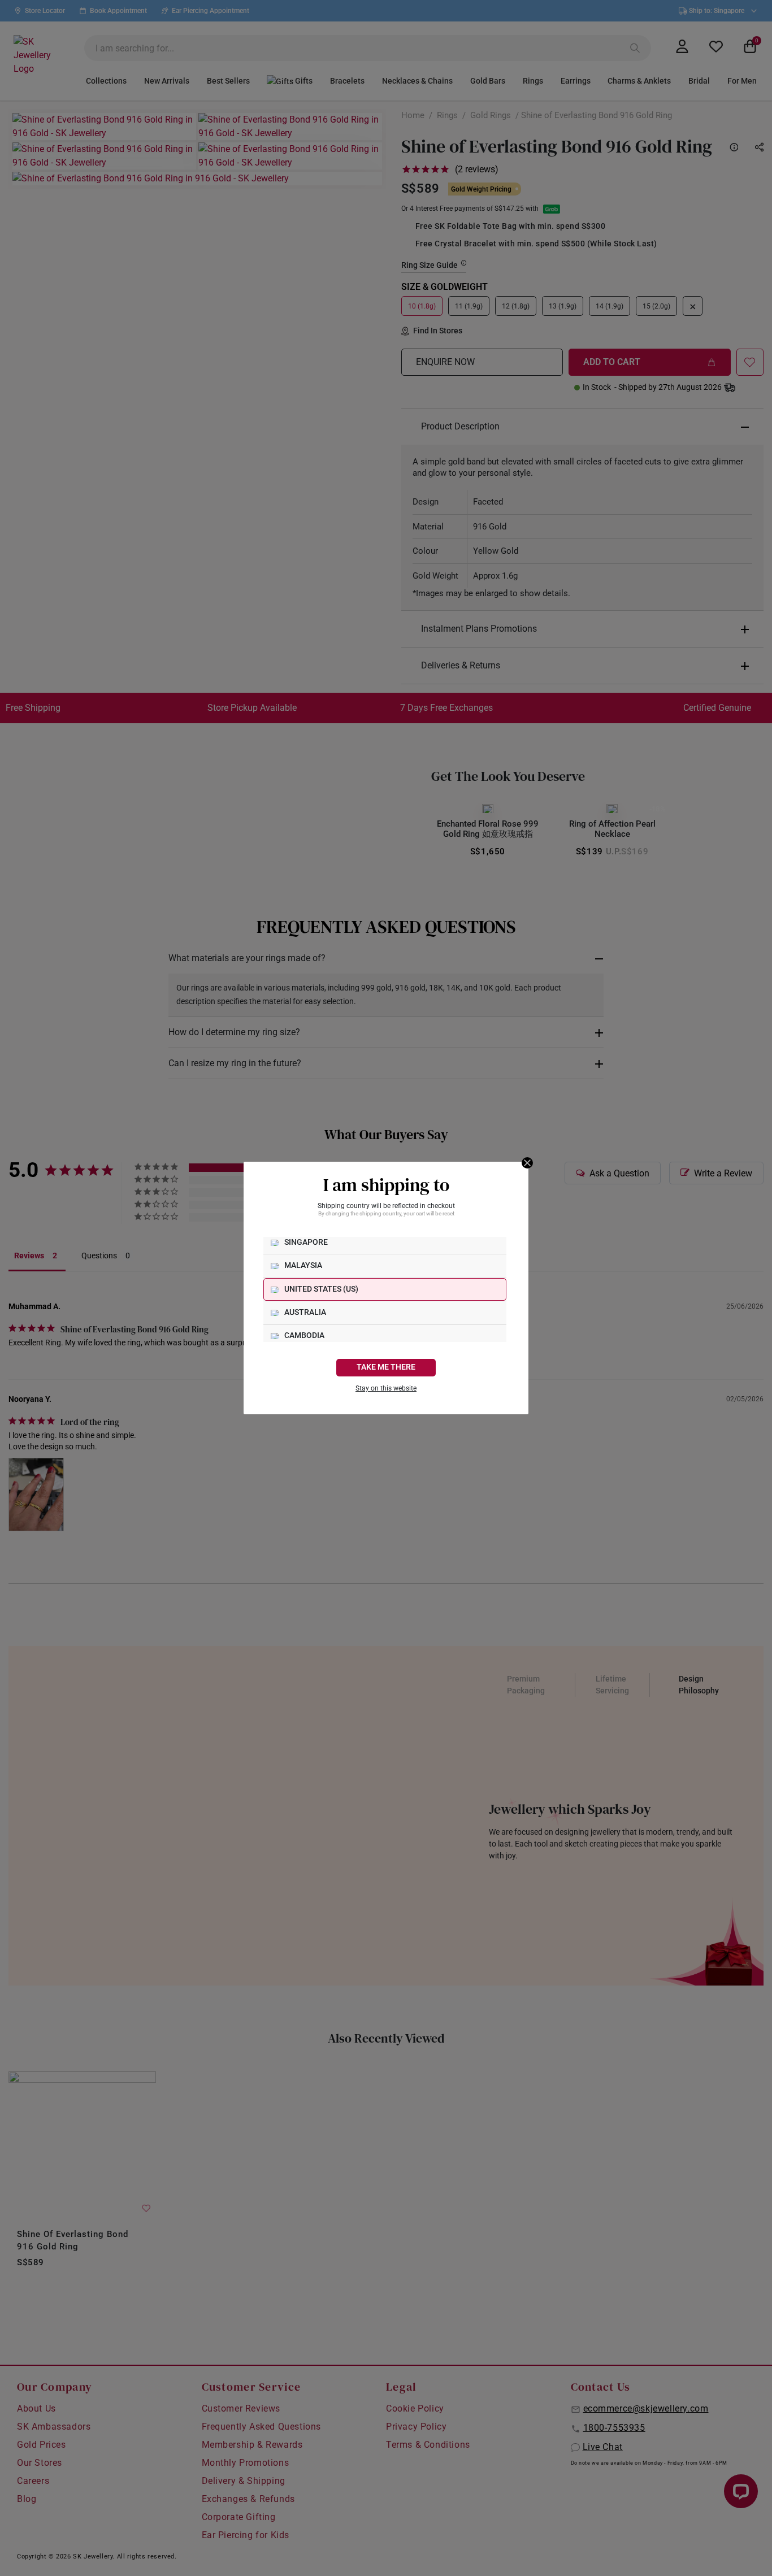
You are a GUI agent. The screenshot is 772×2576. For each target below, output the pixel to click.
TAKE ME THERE (386, 1367)
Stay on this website (386, 1388)
